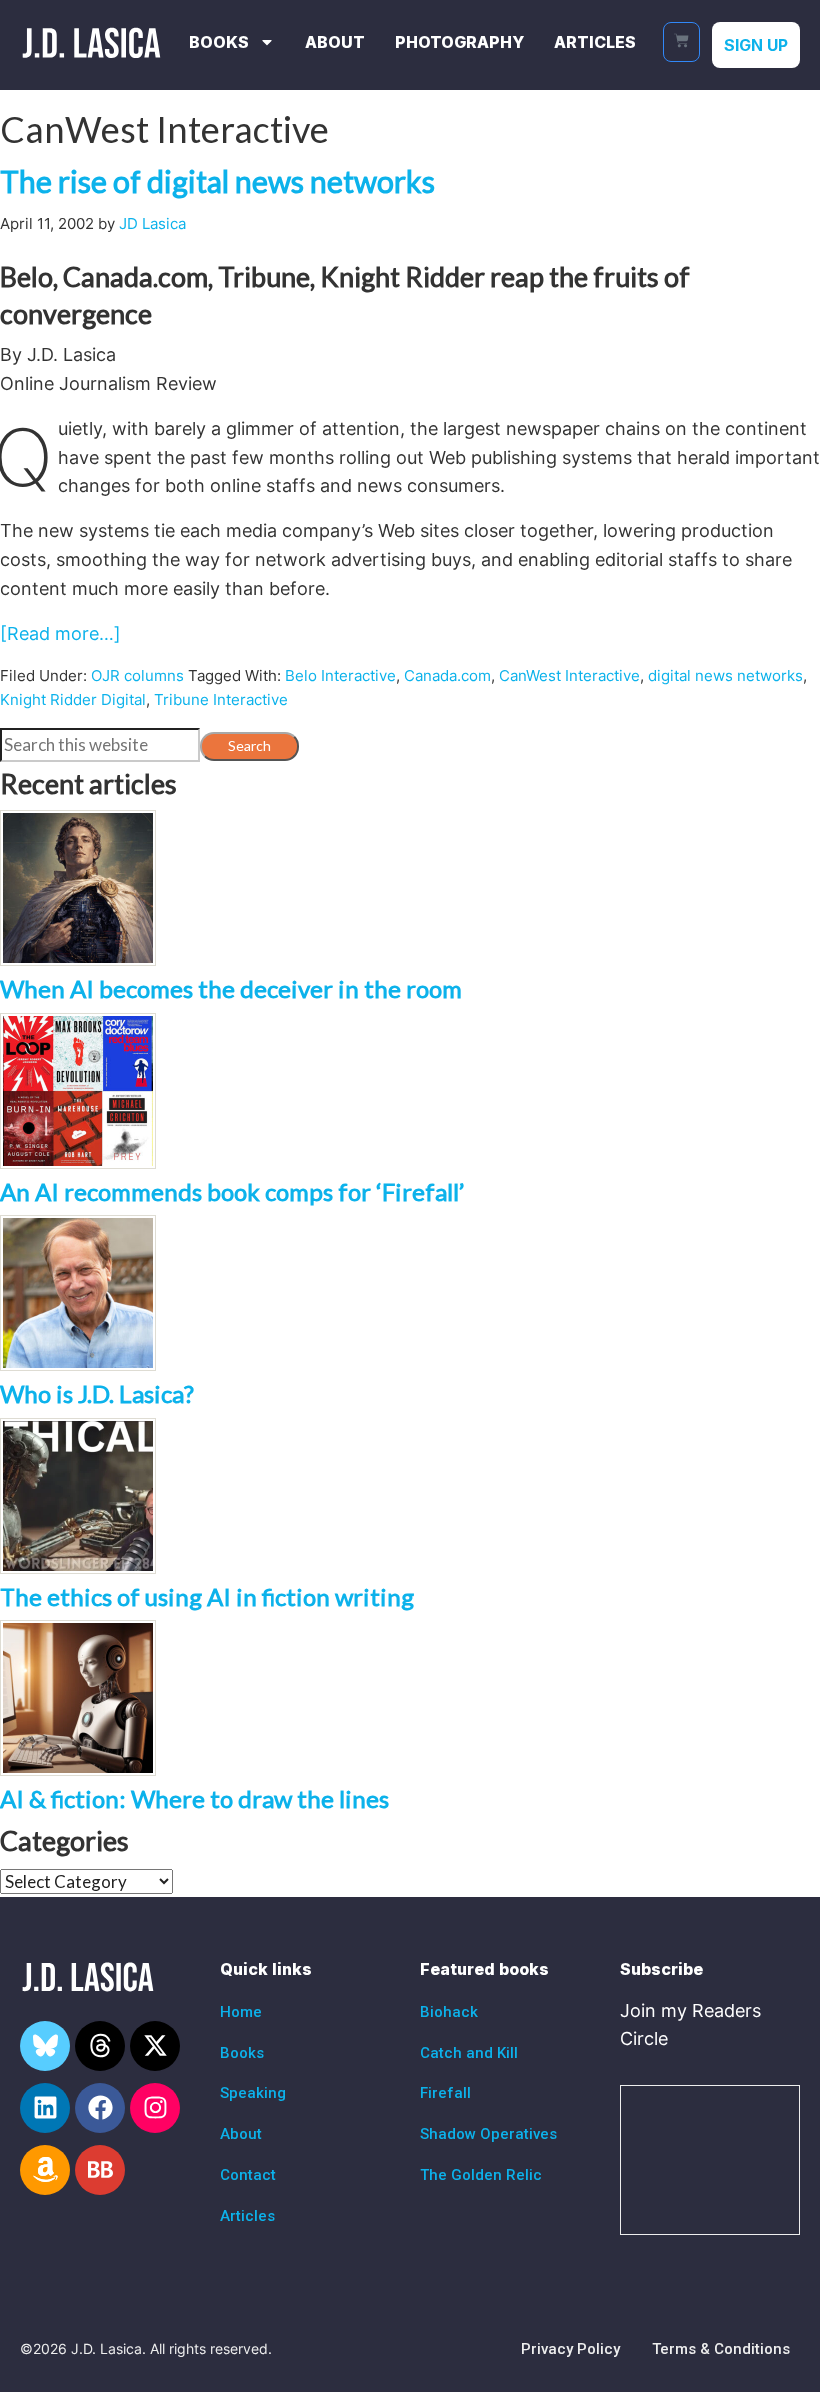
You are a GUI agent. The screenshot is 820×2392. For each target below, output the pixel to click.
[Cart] (681, 42)
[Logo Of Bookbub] (100, 2170)
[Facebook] (100, 2108)
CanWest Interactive (569, 675)
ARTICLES (595, 42)
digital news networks (725, 675)
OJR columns (137, 675)
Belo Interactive (340, 675)
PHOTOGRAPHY (459, 42)
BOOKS (219, 42)
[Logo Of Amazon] (45, 2170)
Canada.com (447, 675)
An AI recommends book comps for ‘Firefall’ (232, 1191)
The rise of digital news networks (217, 181)
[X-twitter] (155, 2046)
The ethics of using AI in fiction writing (207, 1596)
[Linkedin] (45, 2108)
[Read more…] (60, 633)
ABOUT (335, 42)
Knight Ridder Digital (73, 699)
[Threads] (100, 2046)
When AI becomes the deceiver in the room (231, 988)
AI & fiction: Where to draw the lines (194, 1798)
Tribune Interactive (221, 699)
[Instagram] (155, 2108)
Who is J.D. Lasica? (97, 1393)
